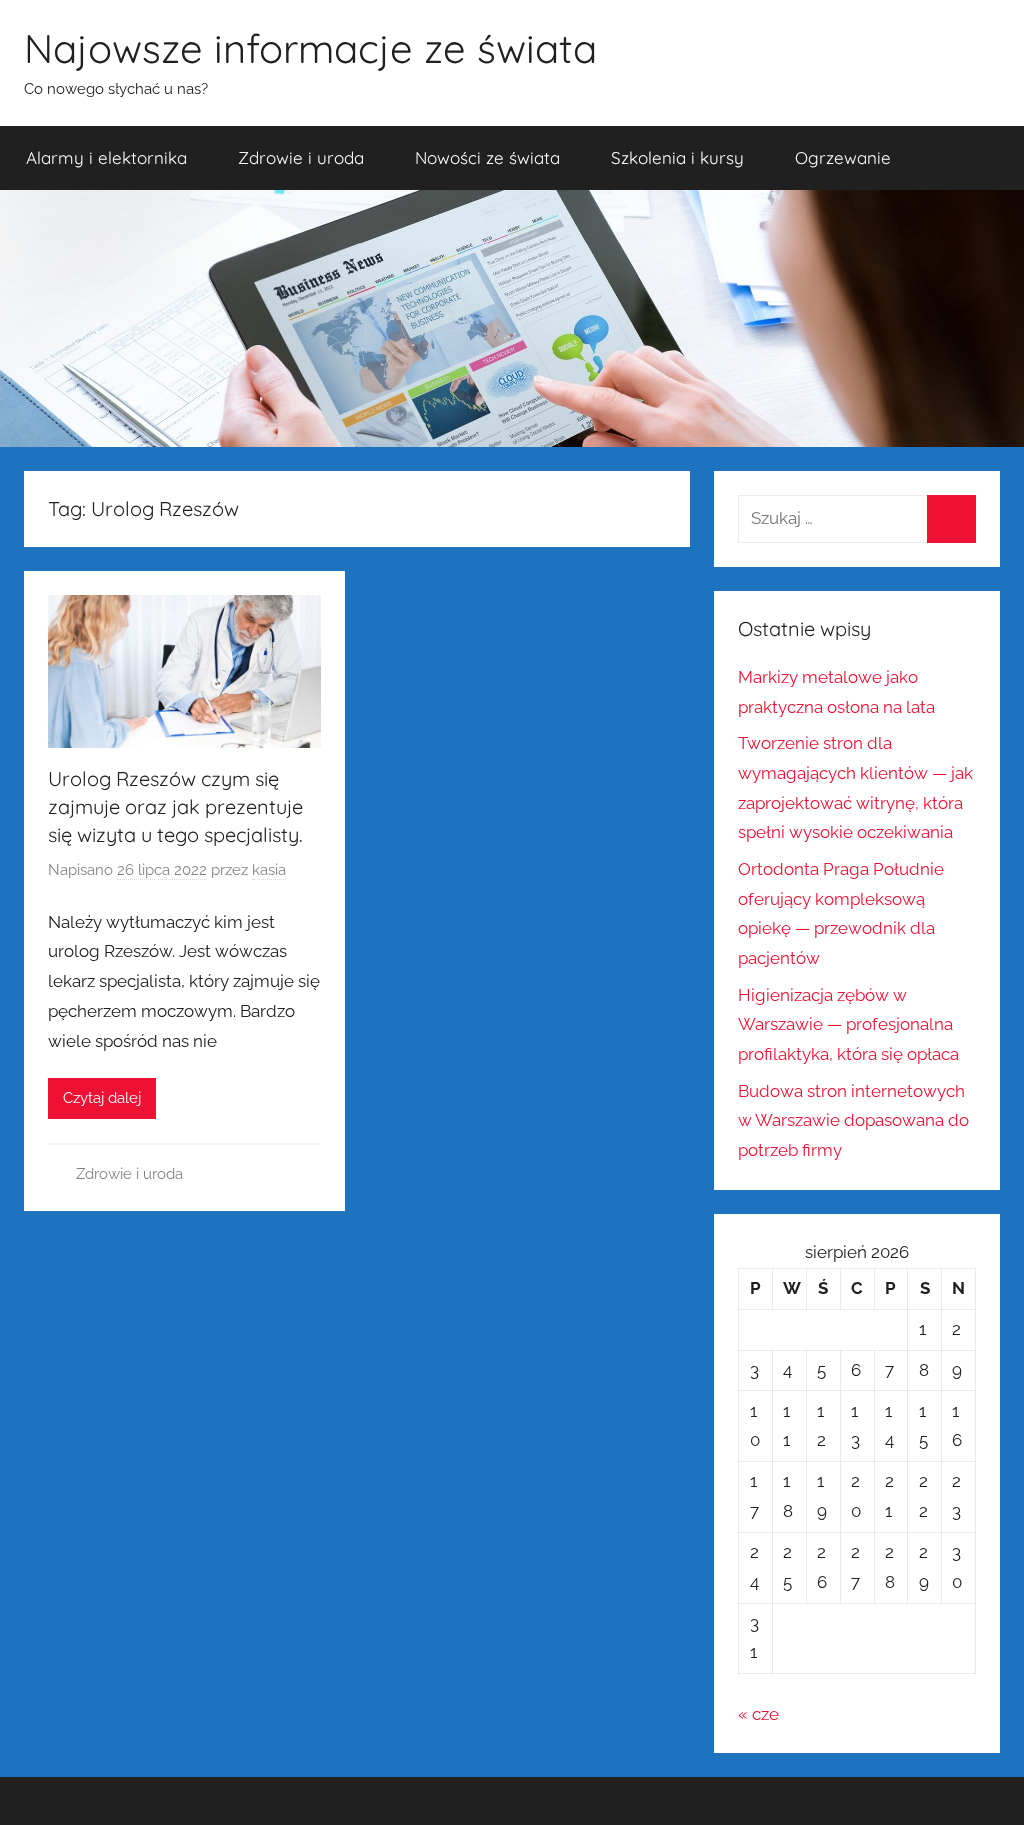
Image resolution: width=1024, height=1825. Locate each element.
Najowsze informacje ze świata (310, 48)
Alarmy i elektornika (106, 157)
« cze (758, 1714)
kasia (269, 870)
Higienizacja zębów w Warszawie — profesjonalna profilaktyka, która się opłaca (848, 1025)
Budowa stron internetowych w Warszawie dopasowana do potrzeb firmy (853, 1121)
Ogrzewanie (843, 157)
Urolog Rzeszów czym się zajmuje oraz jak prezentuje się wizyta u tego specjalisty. (175, 806)
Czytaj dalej (102, 1098)
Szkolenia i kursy (677, 157)
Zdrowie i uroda (301, 157)
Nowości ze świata (487, 157)
